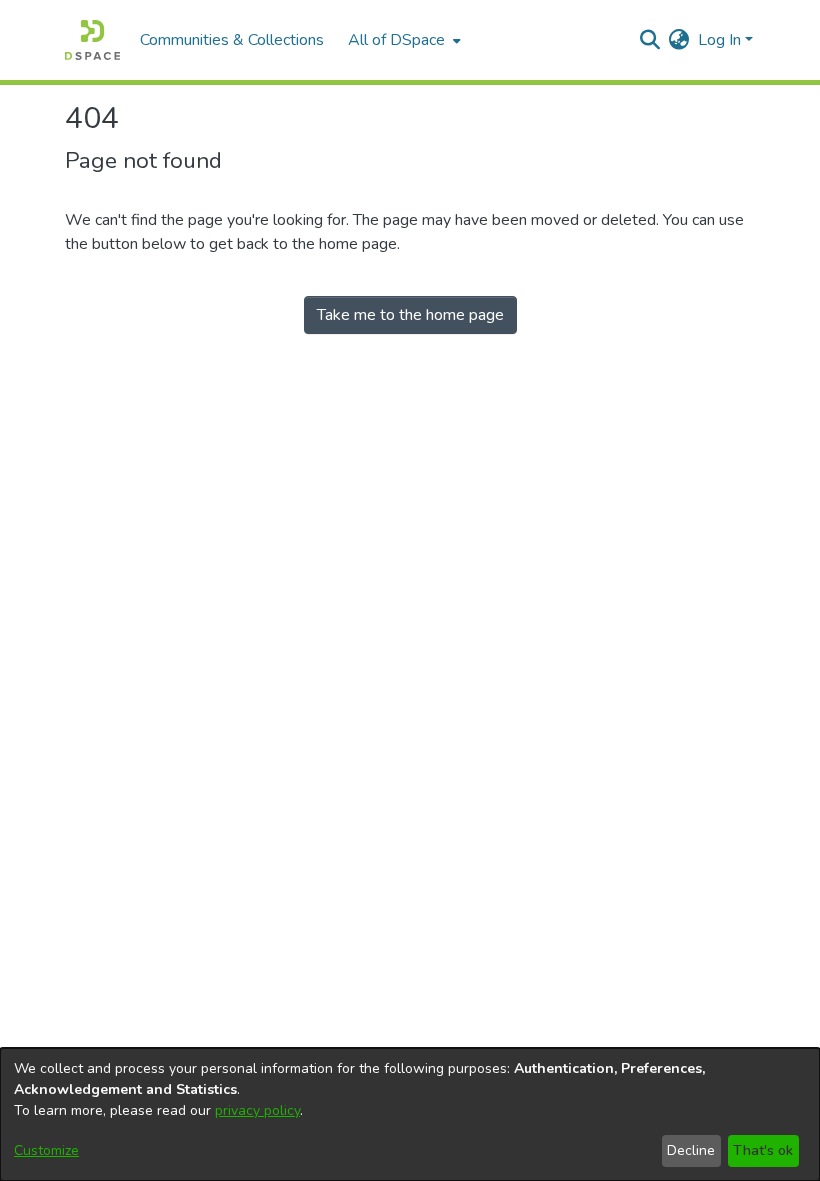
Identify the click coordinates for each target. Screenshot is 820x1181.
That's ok (763, 1150)
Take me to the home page (410, 315)
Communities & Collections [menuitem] (232, 40)
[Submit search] (650, 40)
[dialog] (410, 1114)
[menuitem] (402, 40)
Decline (691, 1150)
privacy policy (257, 1110)
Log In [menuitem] (719, 40)
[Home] (92, 40)
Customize (46, 1150)
